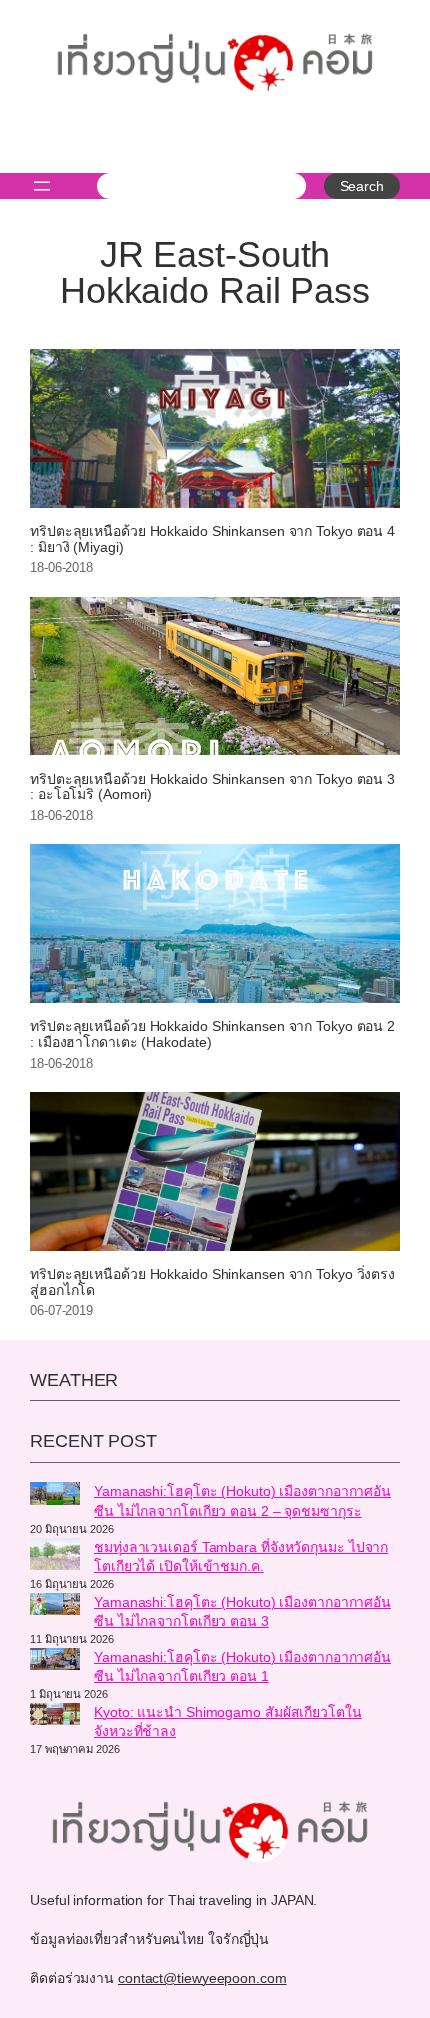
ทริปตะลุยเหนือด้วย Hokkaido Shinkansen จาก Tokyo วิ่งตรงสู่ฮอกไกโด (212, 1282)
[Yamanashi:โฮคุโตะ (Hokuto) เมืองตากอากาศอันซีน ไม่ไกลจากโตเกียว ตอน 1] (55, 1662)
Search (362, 186)
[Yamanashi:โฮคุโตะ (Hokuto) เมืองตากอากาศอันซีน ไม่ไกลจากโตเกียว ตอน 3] (55, 1607)
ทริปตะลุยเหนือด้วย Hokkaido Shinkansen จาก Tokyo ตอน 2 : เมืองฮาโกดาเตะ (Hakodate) (212, 1034)
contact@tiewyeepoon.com (202, 1978)
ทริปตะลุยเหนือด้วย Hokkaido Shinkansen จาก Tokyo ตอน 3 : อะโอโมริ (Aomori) (212, 787)
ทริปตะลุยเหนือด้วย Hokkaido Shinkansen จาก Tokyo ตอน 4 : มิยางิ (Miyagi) (212, 539)
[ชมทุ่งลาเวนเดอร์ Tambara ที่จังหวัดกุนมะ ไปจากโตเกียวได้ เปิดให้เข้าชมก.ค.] (55, 1557)
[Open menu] (42, 186)
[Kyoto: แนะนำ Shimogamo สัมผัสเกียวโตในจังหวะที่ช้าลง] (55, 1717)
